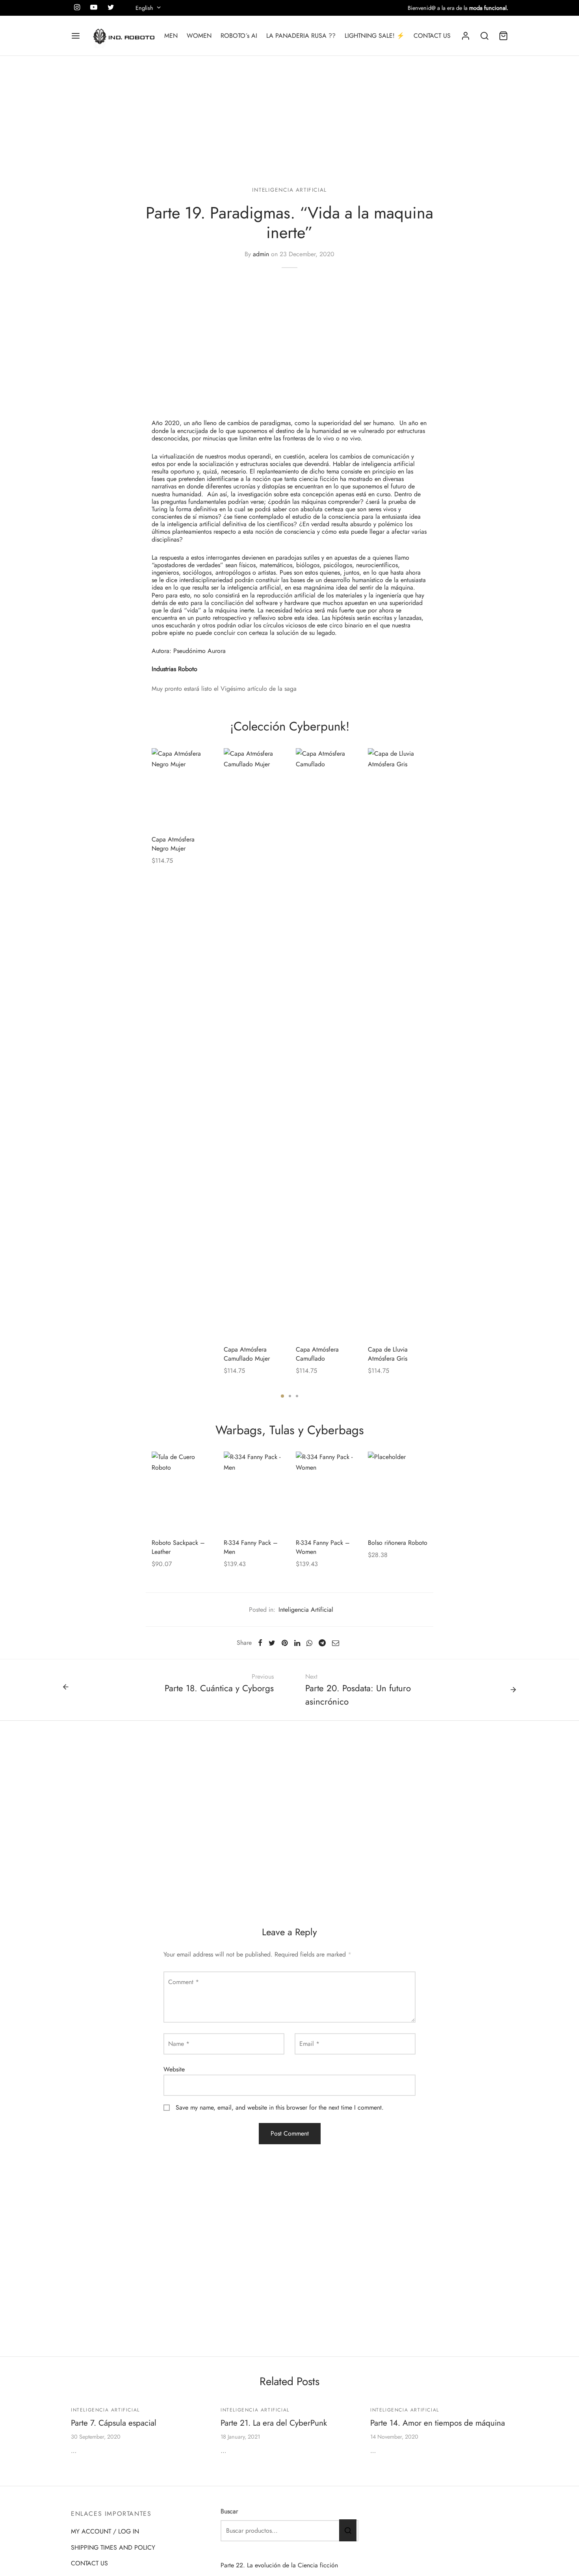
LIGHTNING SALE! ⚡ (375, 36)
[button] (202, 758)
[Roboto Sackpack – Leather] (182, 1491)
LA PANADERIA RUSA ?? (301, 36)
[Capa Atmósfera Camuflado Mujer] (254, 1043)
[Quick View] (202, 777)
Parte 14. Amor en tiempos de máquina (438, 2423)
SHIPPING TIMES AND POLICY (113, 2547)
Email (309, 2044)
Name (179, 2044)
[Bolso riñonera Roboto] (398, 1491)
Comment (184, 1982)
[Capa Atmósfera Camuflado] (326, 1043)
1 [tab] (282, 1396)
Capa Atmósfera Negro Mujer (173, 844)
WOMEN (199, 36)
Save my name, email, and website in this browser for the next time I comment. (280, 2107)
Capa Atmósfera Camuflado (317, 1354)
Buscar (229, 2511)
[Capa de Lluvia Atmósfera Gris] (398, 1043)
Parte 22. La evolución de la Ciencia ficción (279, 2565)
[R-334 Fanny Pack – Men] (254, 1491)
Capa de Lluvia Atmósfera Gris (388, 1354)
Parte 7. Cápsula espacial (114, 2423)
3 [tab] (297, 1396)
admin (261, 254)
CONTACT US (432, 36)
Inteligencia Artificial (289, 190)
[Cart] (503, 36)
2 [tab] (290, 1396)
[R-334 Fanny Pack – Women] (326, 1491)
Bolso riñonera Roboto (398, 1543)
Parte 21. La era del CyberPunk (274, 2423)
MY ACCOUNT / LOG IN (105, 2531)
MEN (171, 36)
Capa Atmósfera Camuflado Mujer (247, 1354)
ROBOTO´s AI (239, 36)
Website (174, 2069)
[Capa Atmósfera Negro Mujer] (182, 788)
